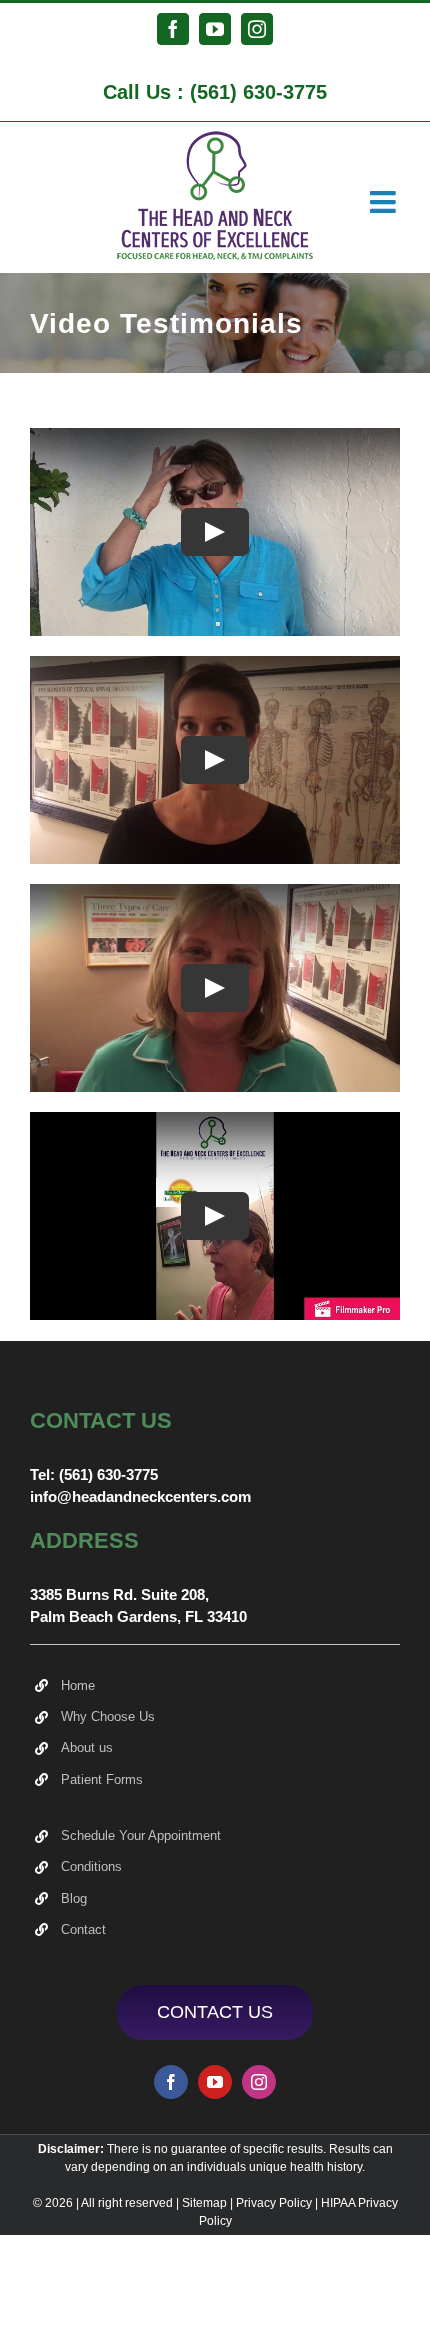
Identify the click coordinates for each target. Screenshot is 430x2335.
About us (87, 1747)
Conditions (91, 1866)
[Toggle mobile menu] (385, 202)
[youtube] (215, 2082)
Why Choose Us (108, 1716)
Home (78, 1685)
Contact (83, 1929)
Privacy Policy (274, 2203)
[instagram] (259, 2082)
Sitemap (204, 2203)
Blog (74, 1898)
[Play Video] (215, 532)
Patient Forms (102, 1779)
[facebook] (171, 2082)
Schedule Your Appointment (141, 1835)
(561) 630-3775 (258, 92)
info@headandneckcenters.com (140, 1496)
